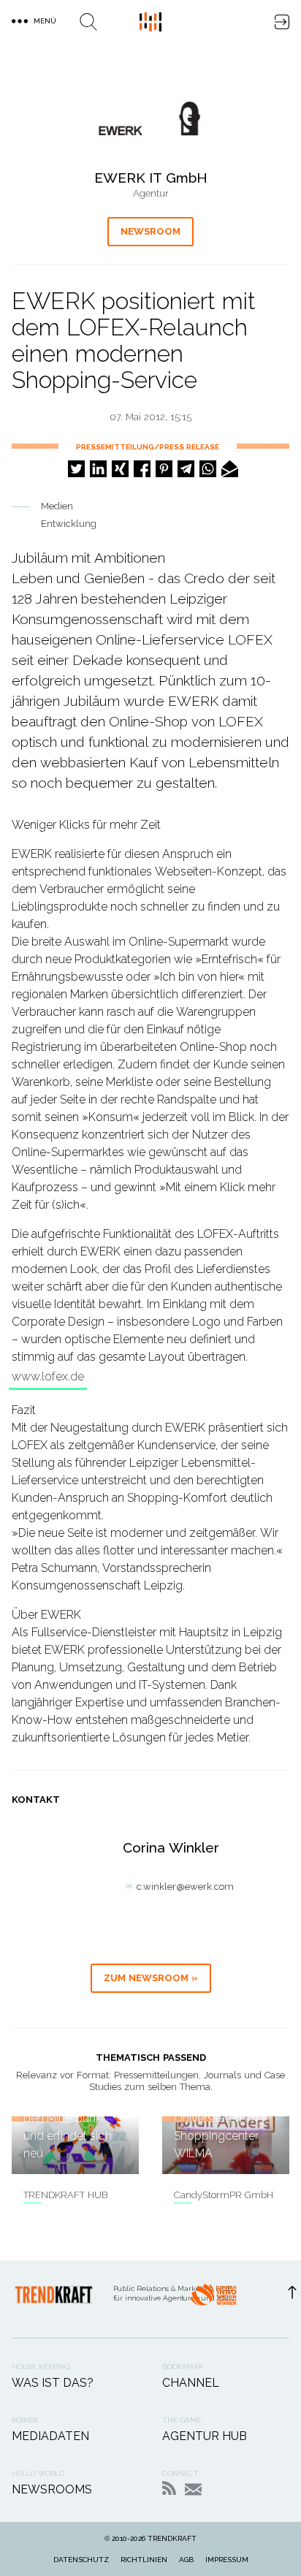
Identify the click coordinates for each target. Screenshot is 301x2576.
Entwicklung (69, 524)
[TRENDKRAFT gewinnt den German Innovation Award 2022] (213, 2299)
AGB (186, 2560)
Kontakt (193, 2489)
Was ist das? (53, 2383)
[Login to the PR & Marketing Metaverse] (282, 22)
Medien (57, 506)
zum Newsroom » (151, 1978)
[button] (76, 469)
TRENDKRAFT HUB (65, 2195)
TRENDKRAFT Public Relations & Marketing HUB (150, 22)
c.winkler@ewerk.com (185, 1887)
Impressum (227, 2560)
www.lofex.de (48, 1376)
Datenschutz (81, 2560)
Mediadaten (50, 2436)
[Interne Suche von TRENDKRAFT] (88, 22)
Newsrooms (52, 2489)
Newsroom (150, 231)
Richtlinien (144, 2560)
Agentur (151, 193)
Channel (191, 2383)
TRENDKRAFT (172, 2538)
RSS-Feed (169, 2488)
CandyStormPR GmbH (224, 2195)
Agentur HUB (205, 2436)
